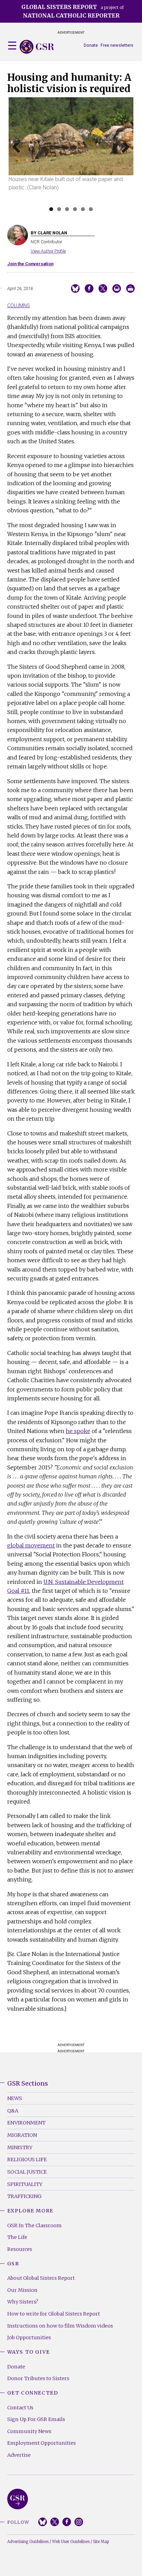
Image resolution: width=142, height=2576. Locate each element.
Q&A (13, 2111)
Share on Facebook (89, 288)
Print (130, 288)
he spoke (78, 1431)
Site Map (101, 2542)
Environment (26, 2123)
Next (124, 156)
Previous (19, 156)
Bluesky (43, 2522)
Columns (19, 306)
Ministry (20, 2147)
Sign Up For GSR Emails (36, 2419)
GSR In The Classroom (34, 2225)
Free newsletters (117, 45)
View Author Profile (48, 251)
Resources (20, 2249)
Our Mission (22, 2290)
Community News (29, 2431)
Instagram (79, 2522)
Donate (91, 45)
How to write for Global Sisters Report (54, 2314)
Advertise (19, 2455)
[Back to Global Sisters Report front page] (37, 47)
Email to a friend (117, 288)
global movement (31, 1545)
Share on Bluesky (75, 288)
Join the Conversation (30, 264)
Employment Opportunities (42, 2443)
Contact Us (20, 2408)
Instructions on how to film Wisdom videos (60, 2326)
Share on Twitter (103, 288)
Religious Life (27, 2159)
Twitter (55, 2522)
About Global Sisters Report (41, 2278)
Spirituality (25, 2184)
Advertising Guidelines (28, 2542)
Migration (22, 2135)
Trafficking (24, 2196)
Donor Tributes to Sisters (38, 2378)
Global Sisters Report (18, 2499)
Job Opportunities (29, 2338)
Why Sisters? (23, 2302)
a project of (73, 11)
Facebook (67, 2522)
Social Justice (27, 2172)
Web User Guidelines (71, 2542)
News (15, 2098)
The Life (17, 2237)
